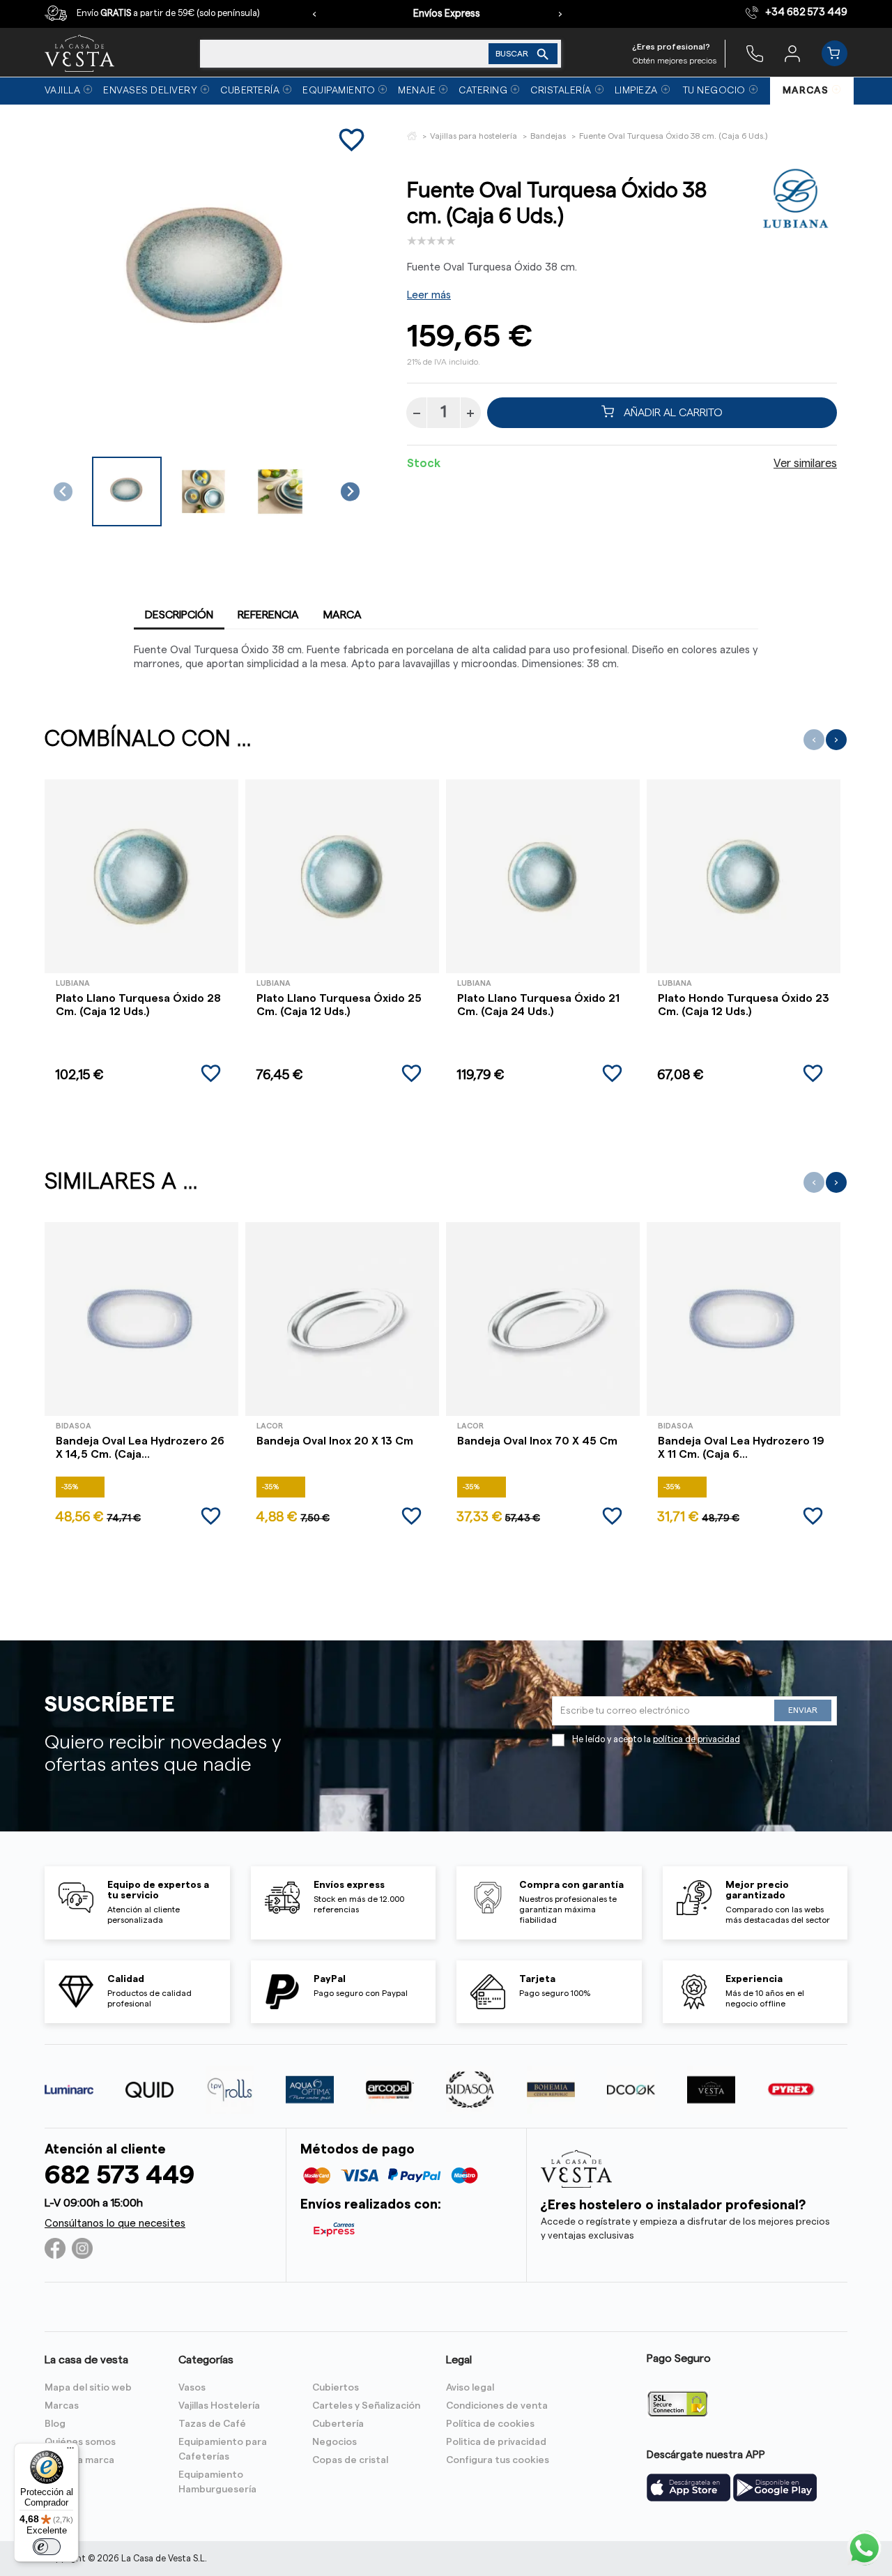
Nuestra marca (79, 2460)
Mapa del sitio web (88, 2388)
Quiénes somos (80, 2442)
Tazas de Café (212, 2424)
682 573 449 (120, 2175)
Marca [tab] (343, 615)
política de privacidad (697, 1739)
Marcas (62, 2406)
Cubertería (338, 2424)
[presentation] (314, 14)
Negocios (334, 2442)
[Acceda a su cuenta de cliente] (792, 53)
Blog (55, 2424)
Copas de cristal (350, 2460)
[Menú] (70, 2451)
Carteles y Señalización (366, 2406)
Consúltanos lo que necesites (115, 2224)
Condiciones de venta (497, 2406)
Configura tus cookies (498, 2460)
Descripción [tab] (179, 615)
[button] (127, 491)
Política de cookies (490, 2424)
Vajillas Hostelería (219, 2406)
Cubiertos (336, 2388)
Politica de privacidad (496, 2442)
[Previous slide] (63, 492)
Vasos (192, 2388)
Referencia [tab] (268, 615)
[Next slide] (350, 492)
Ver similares (805, 464)
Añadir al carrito (672, 413)
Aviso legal (470, 2388)
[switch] (47, 2547)
